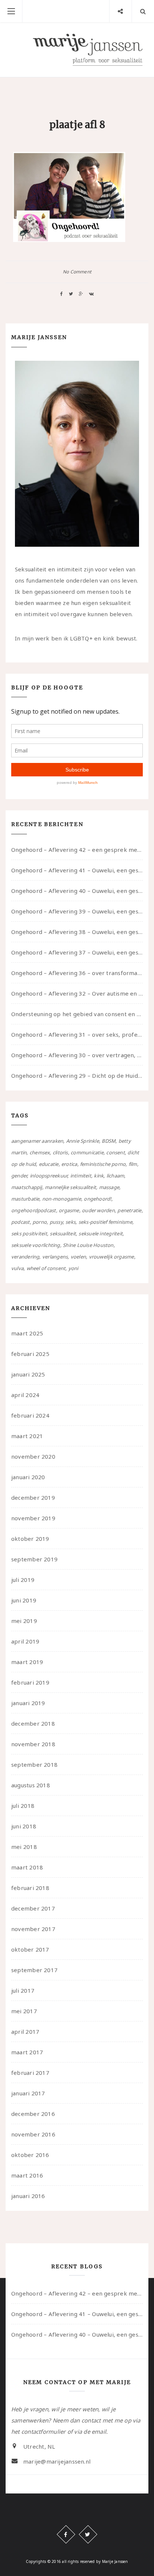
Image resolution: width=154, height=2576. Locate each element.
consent (115, 1152)
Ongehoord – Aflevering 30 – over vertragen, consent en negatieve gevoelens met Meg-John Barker (77, 1055)
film (133, 1164)
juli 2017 (23, 1990)
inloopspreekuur (49, 1176)
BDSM (109, 1141)
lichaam (115, 1176)
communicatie (87, 1152)
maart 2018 (27, 1867)
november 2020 (33, 1456)
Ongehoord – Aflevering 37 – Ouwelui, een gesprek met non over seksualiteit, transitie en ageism (77, 952)
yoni (73, 1268)
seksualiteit (63, 1233)
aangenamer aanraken (37, 1141)
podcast (21, 1222)
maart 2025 (27, 1333)
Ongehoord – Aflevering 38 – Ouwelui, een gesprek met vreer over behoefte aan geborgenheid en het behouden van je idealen (77, 932)
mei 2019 (24, 1621)
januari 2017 (28, 2093)
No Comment (77, 272)
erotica (69, 1164)
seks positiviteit (29, 1233)
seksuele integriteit (101, 1233)
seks (70, 1222)
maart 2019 (27, 1662)
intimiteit (81, 1176)
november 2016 (33, 2134)
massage (109, 1187)
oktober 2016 (30, 2155)
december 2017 (33, 1908)
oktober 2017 (30, 1949)
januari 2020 (28, 1477)
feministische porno (103, 1164)
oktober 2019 (30, 1539)
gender (19, 1176)
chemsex (40, 1152)
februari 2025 (30, 1354)
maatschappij (27, 1187)
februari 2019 (30, 1682)
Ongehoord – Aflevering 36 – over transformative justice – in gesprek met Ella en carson (77, 973)
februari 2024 (30, 1415)
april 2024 (25, 1395)
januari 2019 (28, 1703)
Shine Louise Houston (88, 1245)
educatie (49, 1164)
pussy (56, 1222)
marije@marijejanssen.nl (57, 2461)
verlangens (55, 1257)
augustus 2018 (31, 1785)
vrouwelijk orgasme (112, 1257)
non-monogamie (62, 1199)
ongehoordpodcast (34, 1210)
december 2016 (33, 2114)
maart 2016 (27, 2175)
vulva (17, 1268)
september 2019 (34, 1559)
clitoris (60, 1152)
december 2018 (33, 1723)
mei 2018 (24, 1847)
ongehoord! (97, 1199)
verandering (25, 1257)
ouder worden (98, 1210)
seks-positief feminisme (105, 1222)
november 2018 (33, 1744)
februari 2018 (30, 1888)
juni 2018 (24, 1826)
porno (40, 1222)
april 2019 (25, 1641)
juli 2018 (23, 1806)
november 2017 (33, 1929)
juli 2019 (23, 1580)
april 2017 (25, 2032)
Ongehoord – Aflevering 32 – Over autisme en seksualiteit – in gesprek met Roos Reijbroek (77, 993)
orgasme (69, 1210)
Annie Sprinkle (83, 1141)
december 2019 (33, 1498)
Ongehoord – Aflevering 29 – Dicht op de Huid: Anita (77, 1076)
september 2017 (34, 1970)
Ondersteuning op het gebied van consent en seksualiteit (77, 1014)
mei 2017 (24, 2011)
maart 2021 (27, 1436)
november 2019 (33, 1518)
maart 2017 (27, 2052)
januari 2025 (28, 1374)
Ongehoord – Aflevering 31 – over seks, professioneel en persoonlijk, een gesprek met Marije (77, 1034)
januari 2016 (28, 2196)
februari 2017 (30, 2073)
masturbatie (25, 1199)
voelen (78, 1257)
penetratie (129, 1210)
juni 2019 (24, 1600)
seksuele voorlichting (36, 1245)
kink (99, 1176)
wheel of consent (46, 1268)
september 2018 (34, 1765)
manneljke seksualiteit (70, 1187)
